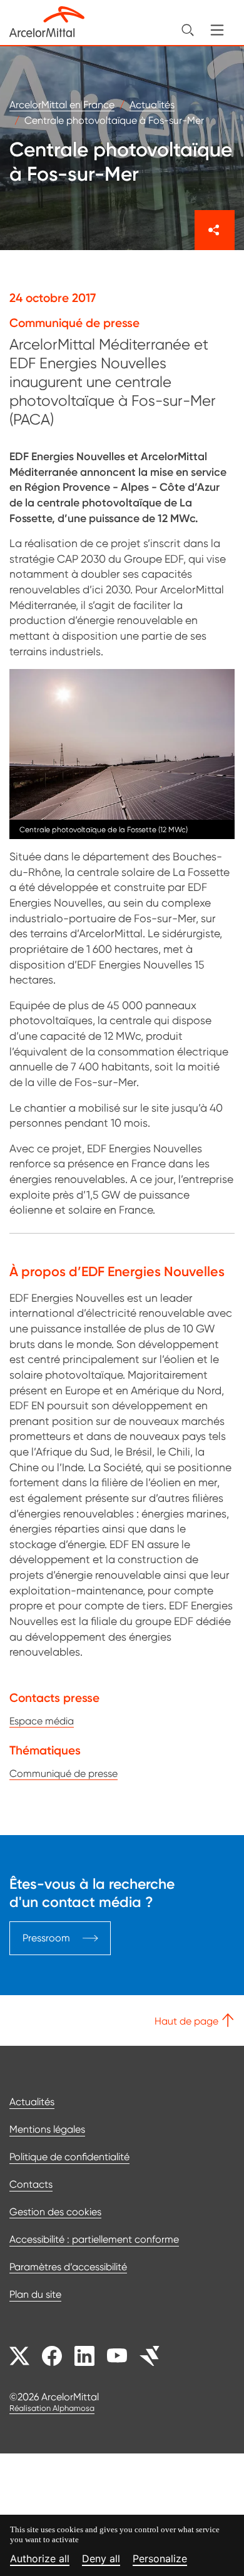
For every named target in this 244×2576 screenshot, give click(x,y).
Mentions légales (47, 2129)
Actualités (32, 2102)
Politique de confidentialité (69, 2157)
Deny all (101, 2559)
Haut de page (188, 2021)
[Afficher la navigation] (217, 30)
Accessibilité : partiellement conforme (94, 2239)
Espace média (42, 1721)
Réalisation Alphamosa (52, 2408)
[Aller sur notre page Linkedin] (84, 2356)
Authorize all (40, 2559)
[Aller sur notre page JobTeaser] (150, 2356)
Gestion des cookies (55, 2212)
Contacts (31, 2184)
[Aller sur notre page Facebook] (52, 2356)
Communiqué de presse (64, 1774)
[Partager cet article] (215, 230)
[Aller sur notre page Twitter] (19, 2356)
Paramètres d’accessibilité (68, 2267)
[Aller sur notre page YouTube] (117, 2356)
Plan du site (35, 2294)
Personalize (160, 2559)
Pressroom (46, 1938)
